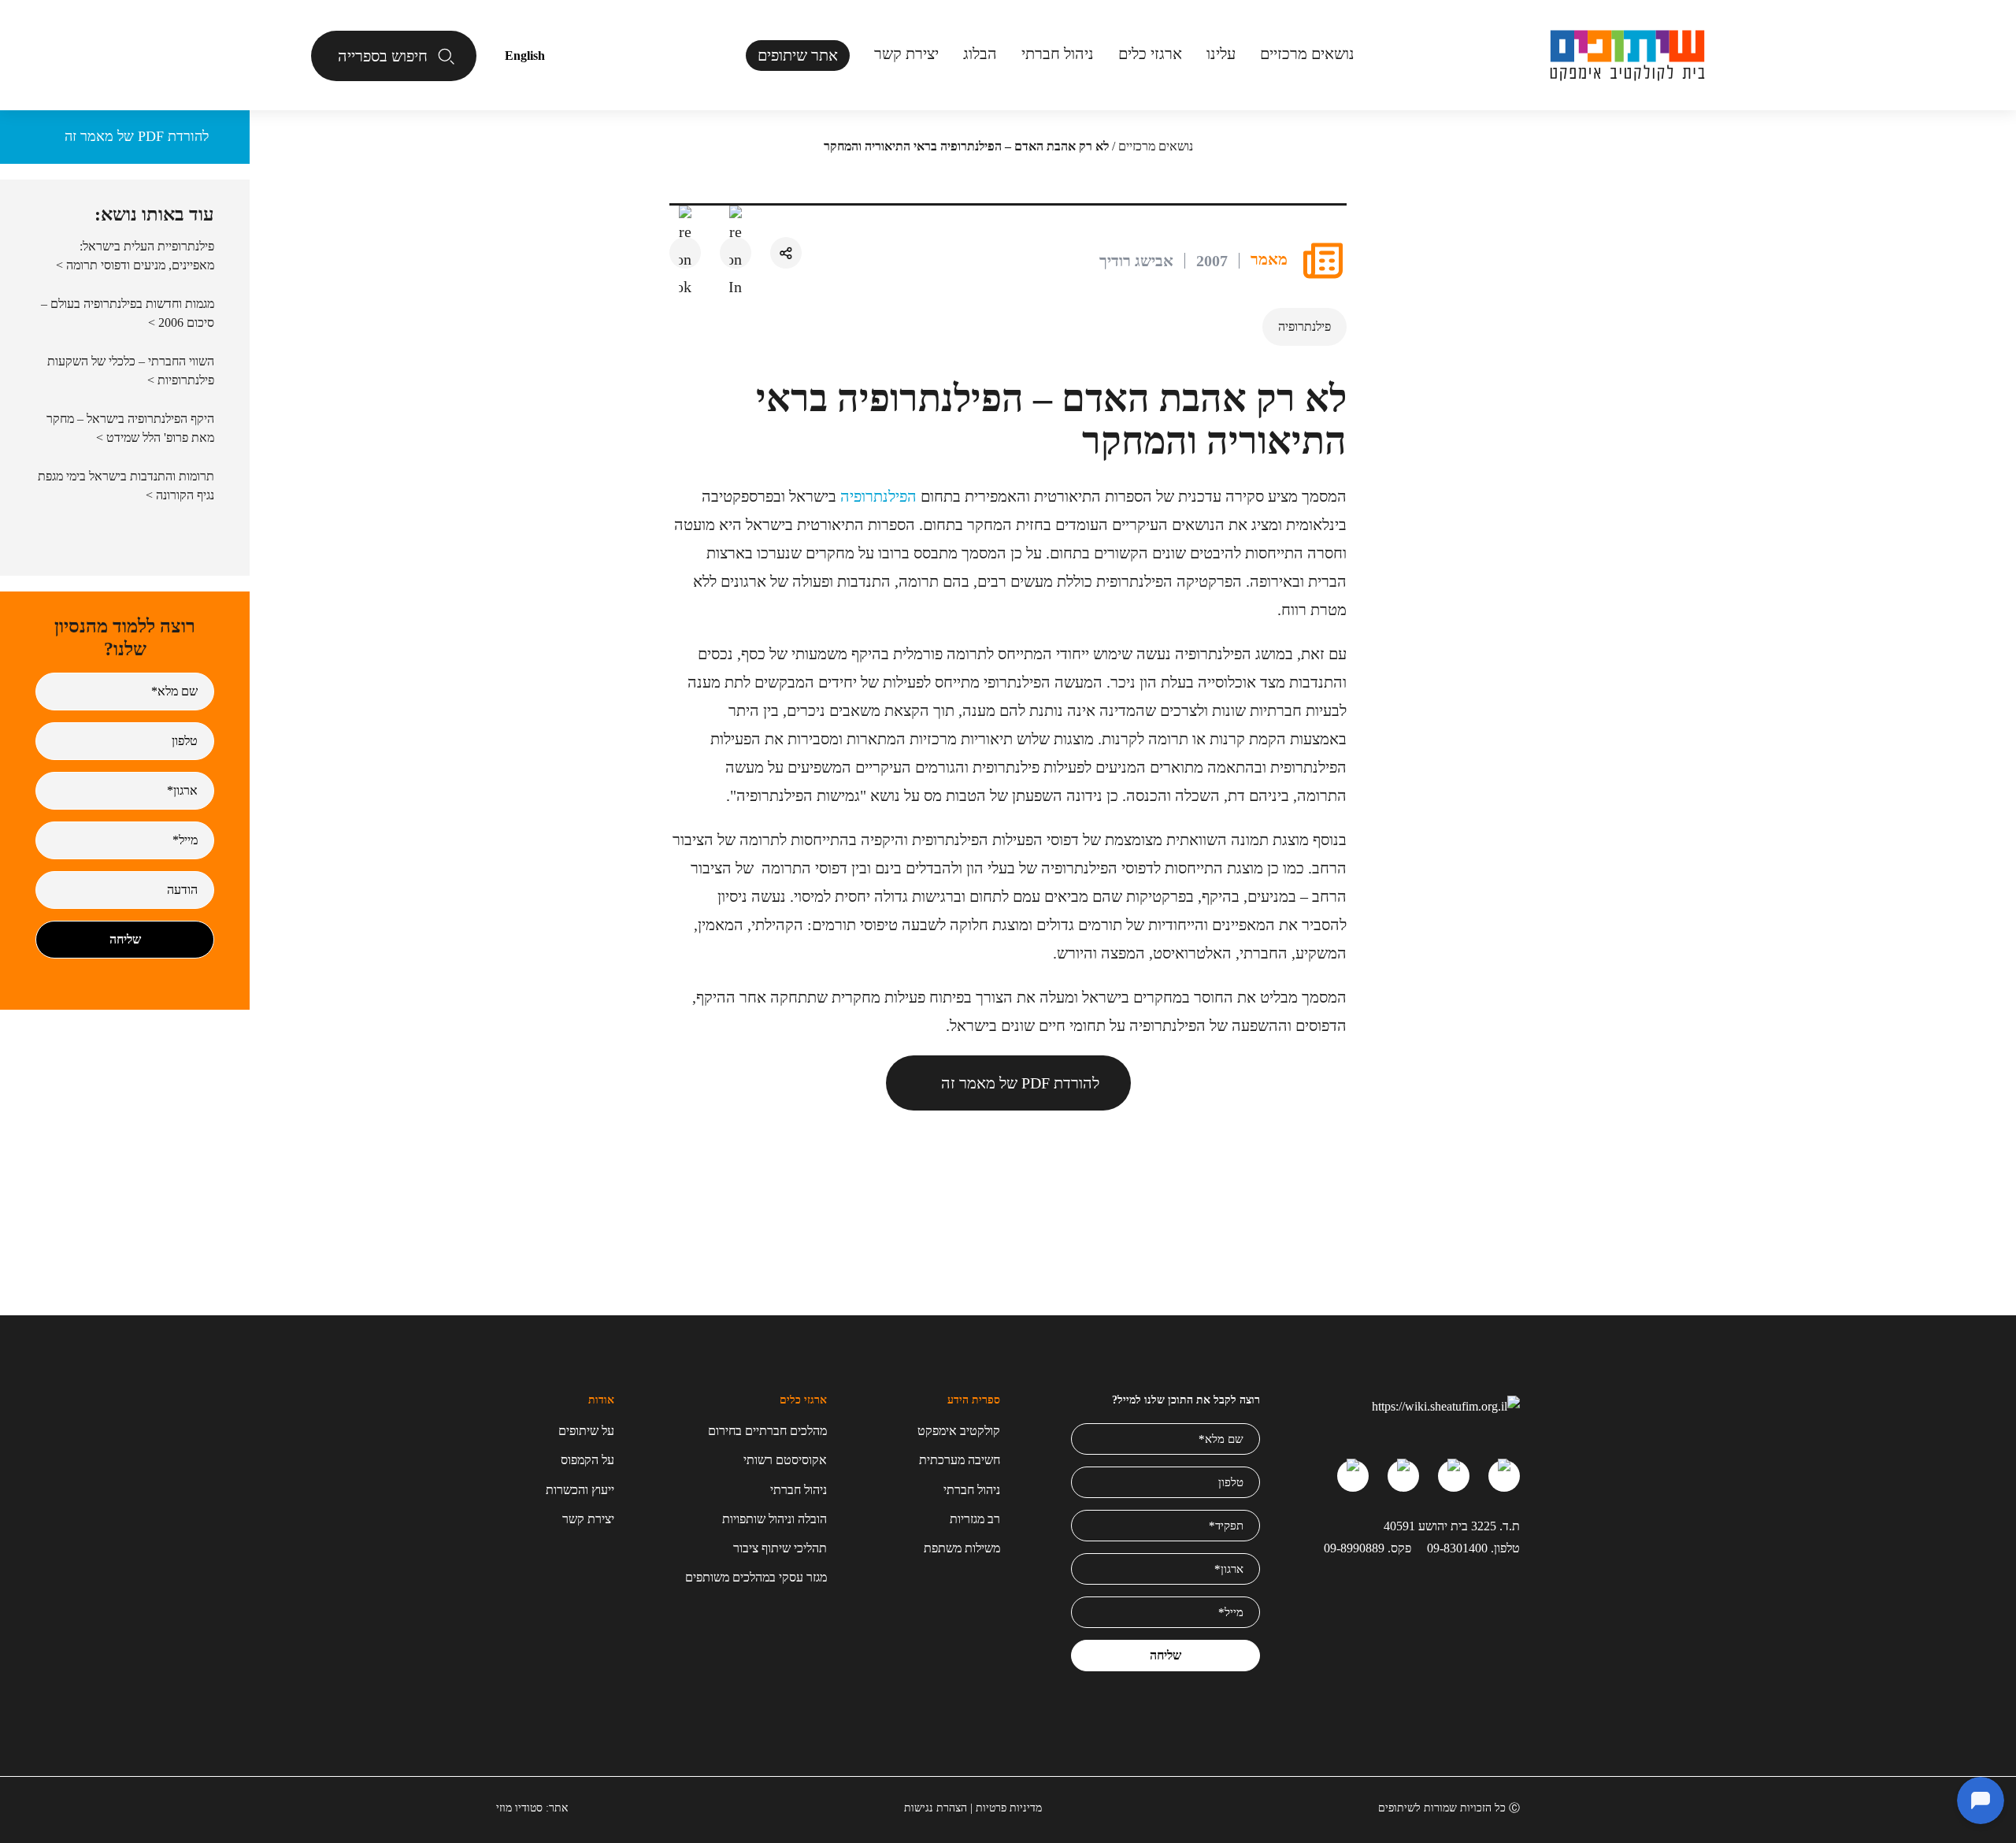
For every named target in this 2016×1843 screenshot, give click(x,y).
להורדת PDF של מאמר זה (1020, 1083)
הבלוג (980, 54)
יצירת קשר (906, 54)
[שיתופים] (1627, 56)
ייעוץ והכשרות (580, 1490)
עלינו (1221, 54)
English (525, 56)
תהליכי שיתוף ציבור (780, 1548)
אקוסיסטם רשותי (785, 1460)
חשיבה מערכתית (960, 1460)
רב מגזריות (975, 1519)
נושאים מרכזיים (1156, 146)
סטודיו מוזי (519, 1808)
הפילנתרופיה (878, 496)
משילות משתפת (962, 1548)
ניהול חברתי (1058, 54)
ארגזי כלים (1150, 54)
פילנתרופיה (1304, 326)
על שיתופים (586, 1431)
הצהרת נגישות (936, 1808)
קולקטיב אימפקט (959, 1431)
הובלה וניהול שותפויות (775, 1519)
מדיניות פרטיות (1009, 1808)
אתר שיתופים (798, 55)
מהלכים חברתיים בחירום (767, 1431)
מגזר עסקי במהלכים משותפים (756, 1577)
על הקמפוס (587, 1460)
